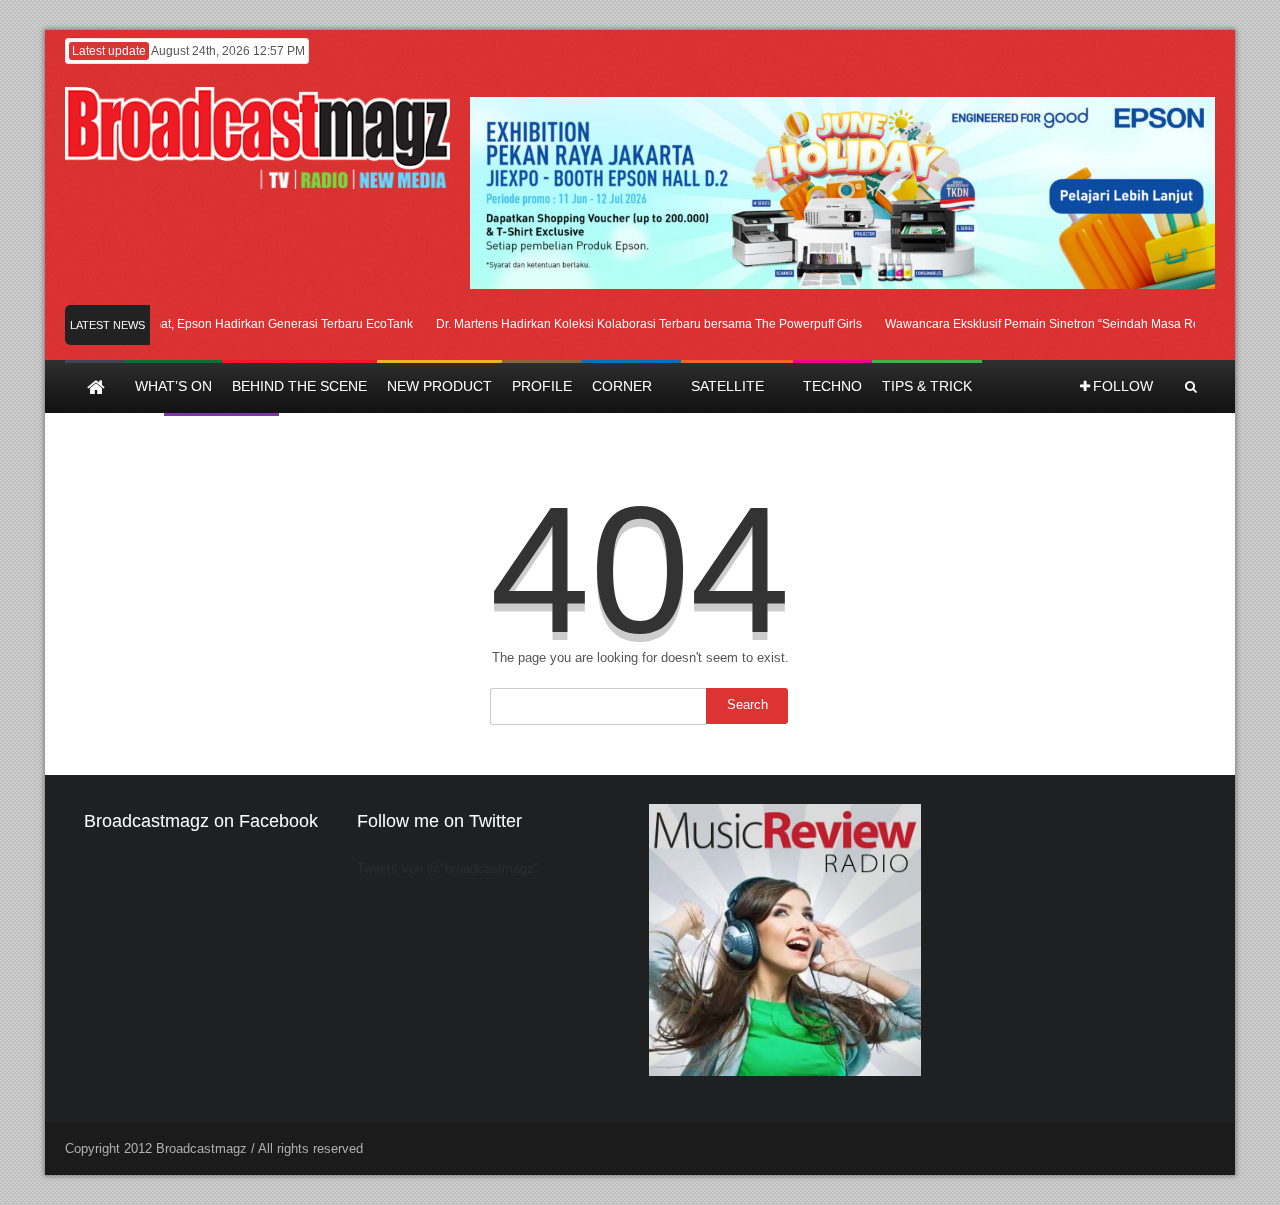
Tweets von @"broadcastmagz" (448, 868)
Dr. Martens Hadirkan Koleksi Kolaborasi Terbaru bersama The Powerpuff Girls (637, 324)
